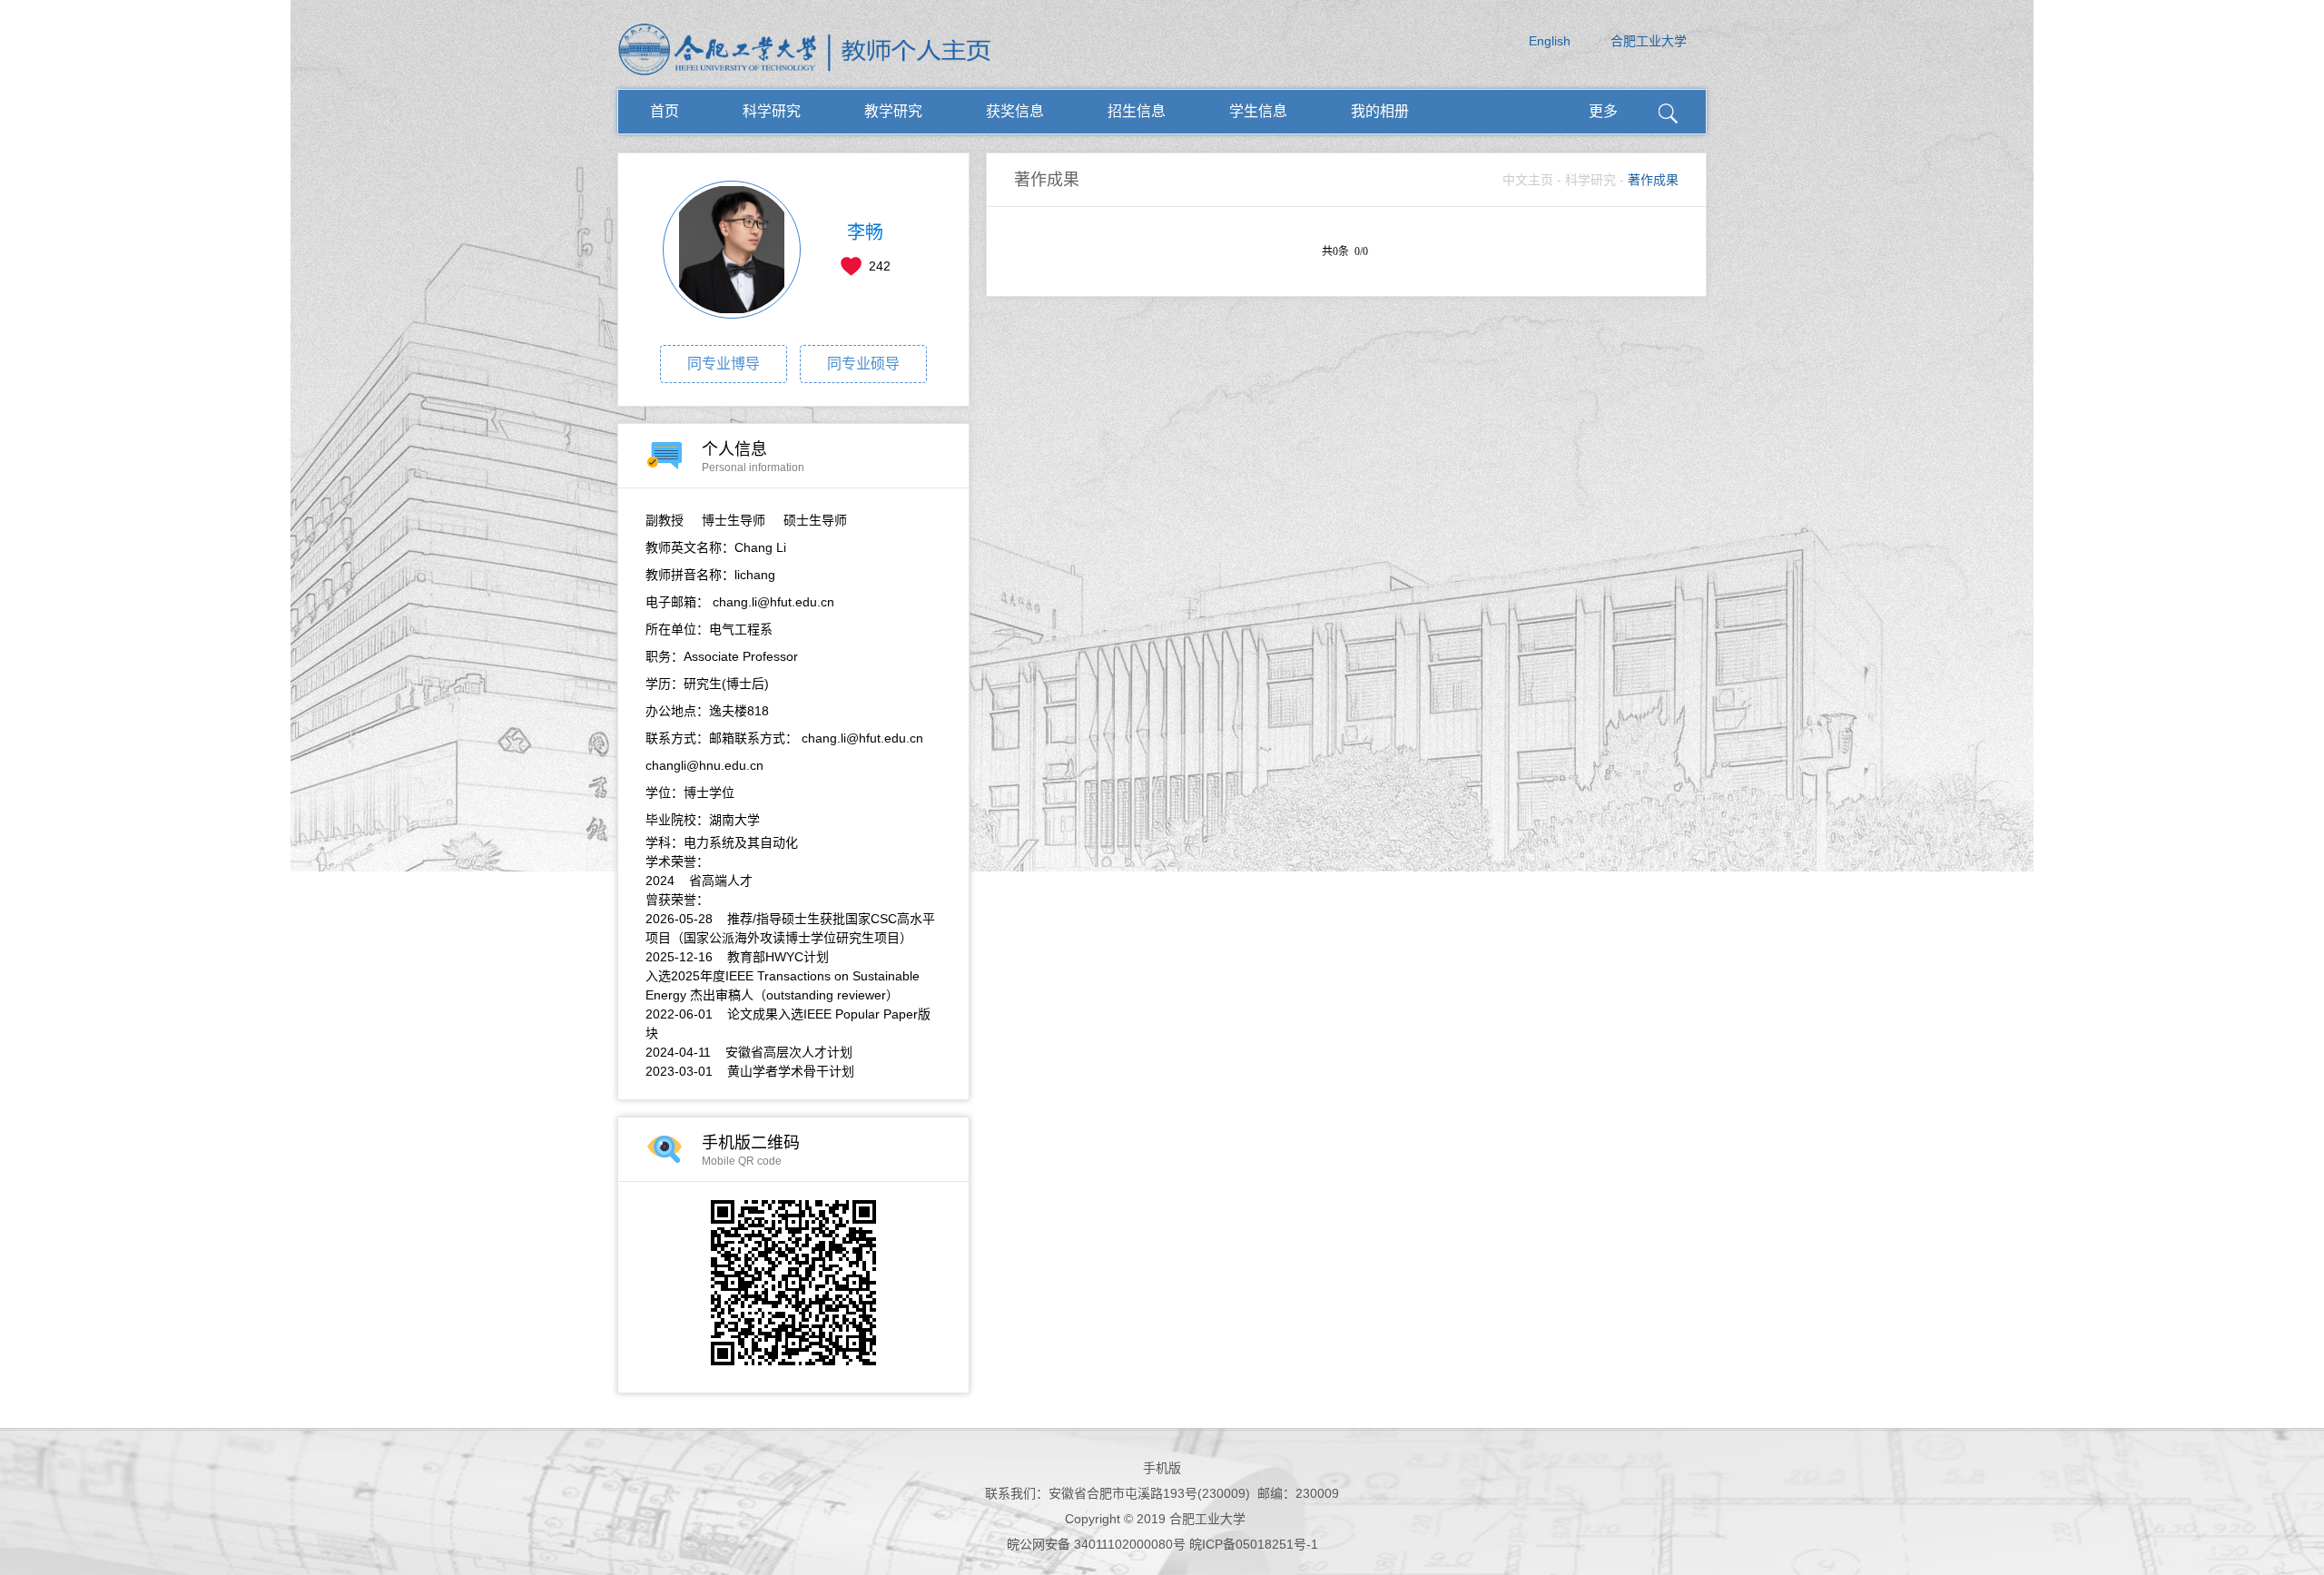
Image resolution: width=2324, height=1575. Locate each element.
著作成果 (1653, 180)
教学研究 (893, 111)
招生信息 (1137, 111)
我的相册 (1380, 111)
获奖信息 (1015, 111)
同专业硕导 (863, 364)
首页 (665, 111)
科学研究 (772, 111)
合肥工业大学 (1649, 41)
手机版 (1162, 1468)
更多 (1603, 111)
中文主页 (1528, 180)
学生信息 (1258, 111)
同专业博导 (724, 364)
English (1550, 41)
